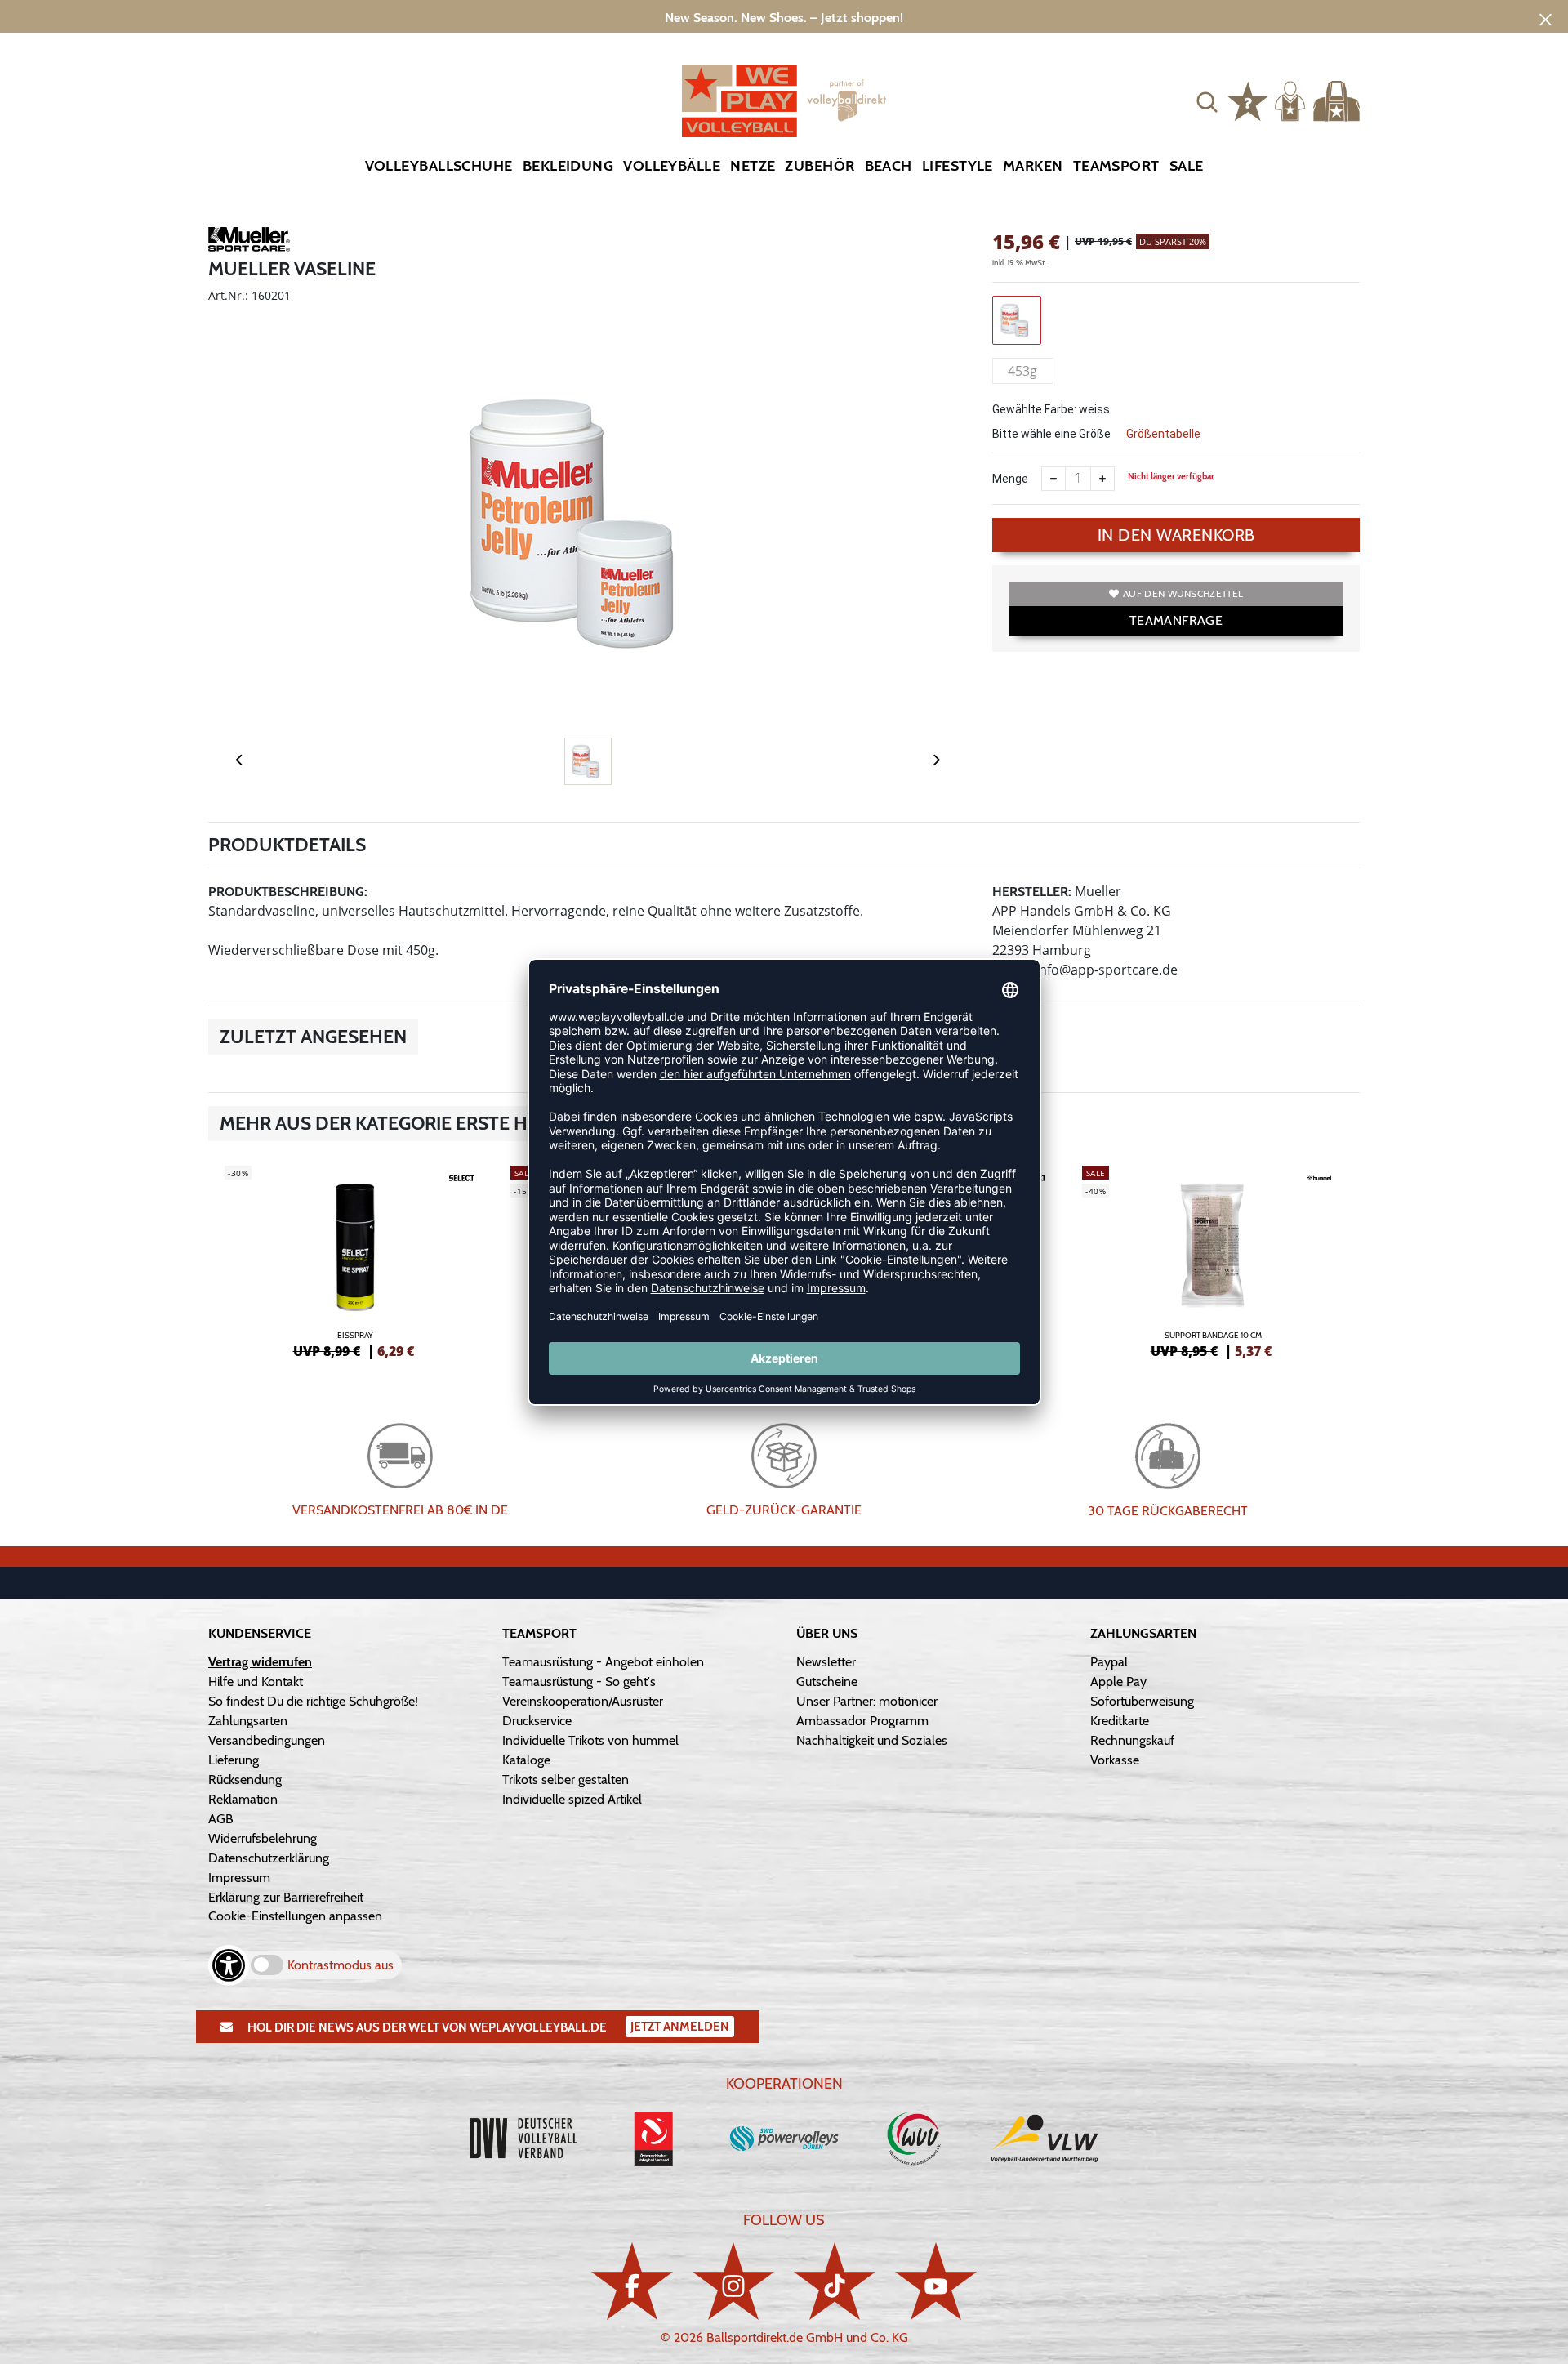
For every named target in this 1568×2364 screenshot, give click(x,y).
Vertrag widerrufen (260, 1662)
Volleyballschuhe (439, 166)
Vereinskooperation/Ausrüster (583, 1701)
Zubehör (820, 166)
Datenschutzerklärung (269, 1858)
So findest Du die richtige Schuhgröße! (313, 1701)
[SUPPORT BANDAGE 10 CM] (1213, 1260)
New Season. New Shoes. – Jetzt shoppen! (784, 18)
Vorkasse (1115, 1760)
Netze (753, 166)
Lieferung (234, 1760)
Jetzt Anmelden (680, 2027)
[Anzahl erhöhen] (1102, 479)
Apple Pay (1118, 1682)
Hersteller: (1032, 892)
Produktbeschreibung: (288, 892)
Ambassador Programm (862, 1721)
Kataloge (526, 1760)
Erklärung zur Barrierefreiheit (286, 1897)
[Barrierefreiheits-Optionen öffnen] (229, 1965)
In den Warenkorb (1176, 535)
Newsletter (826, 1662)
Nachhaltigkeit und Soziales (872, 1740)
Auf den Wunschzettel (1183, 593)
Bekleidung (568, 166)
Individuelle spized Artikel (572, 1799)
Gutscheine (827, 1682)
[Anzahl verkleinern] (1053, 479)
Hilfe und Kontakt (256, 1682)
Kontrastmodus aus (341, 1965)
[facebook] (632, 2281)
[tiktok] (835, 2281)
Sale (1187, 166)
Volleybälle (672, 166)
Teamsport (1116, 166)
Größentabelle (1163, 434)
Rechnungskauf (1132, 1740)
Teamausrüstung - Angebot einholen (603, 1662)
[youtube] (936, 2281)
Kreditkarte (1120, 1721)
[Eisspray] (355, 1260)
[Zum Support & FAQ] (1248, 100)
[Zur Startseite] (784, 101)
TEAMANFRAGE (1176, 620)
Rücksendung (245, 1780)
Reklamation (243, 1799)
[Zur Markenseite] (249, 242)
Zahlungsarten (248, 1721)
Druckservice (537, 1721)
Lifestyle (958, 166)
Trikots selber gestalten (566, 1780)
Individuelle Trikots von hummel (590, 1740)
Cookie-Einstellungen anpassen (295, 1916)
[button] (1207, 101)
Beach (889, 166)
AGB (221, 1819)
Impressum (239, 1878)
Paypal (1109, 1662)
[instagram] (733, 2281)
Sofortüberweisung (1142, 1701)
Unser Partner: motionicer (867, 1701)
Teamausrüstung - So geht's (579, 1682)
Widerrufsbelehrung (263, 1838)
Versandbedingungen (267, 1740)
